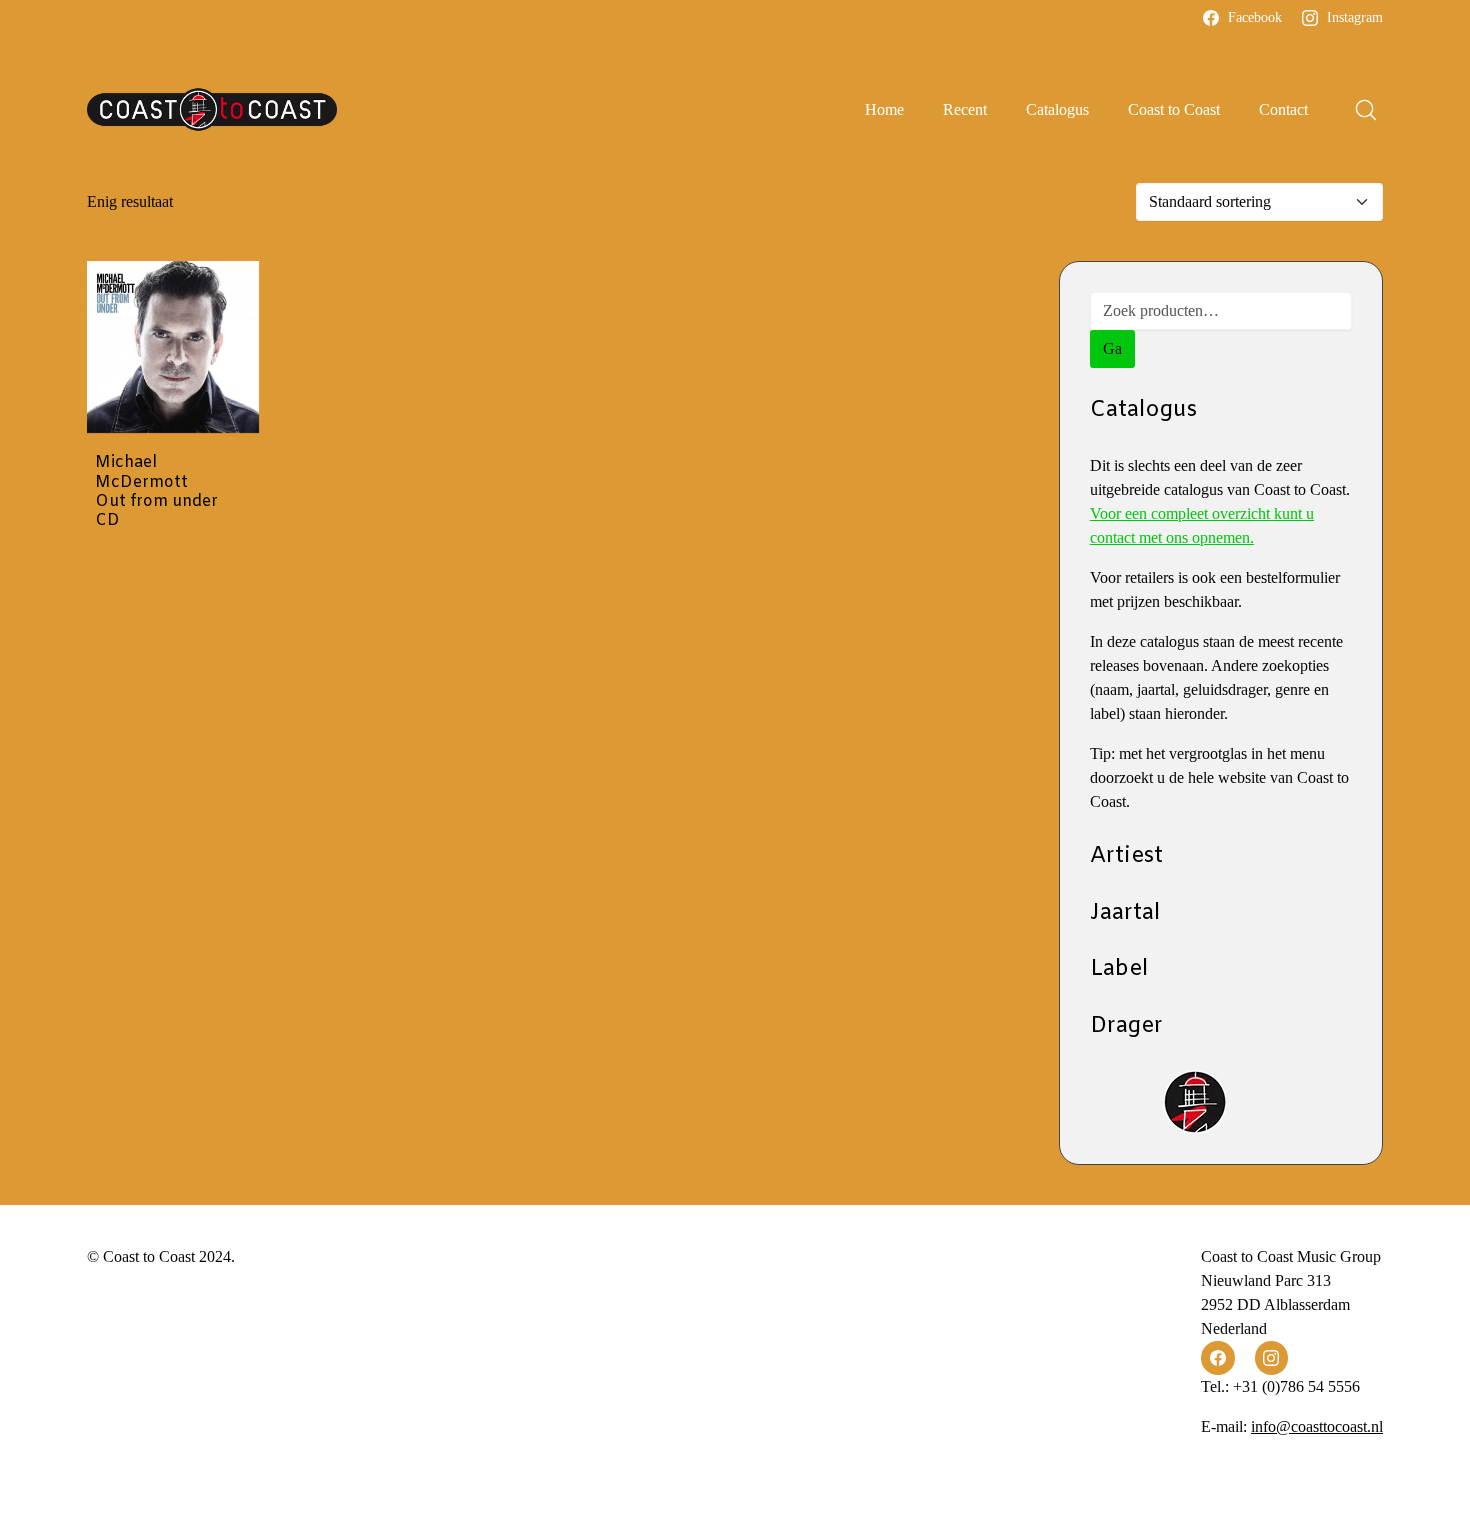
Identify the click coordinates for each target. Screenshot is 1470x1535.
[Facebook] (1218, 1358)
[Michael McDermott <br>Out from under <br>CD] (173, 347)
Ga (1112, 348)
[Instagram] (1272, 1358)
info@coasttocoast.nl (1317, 1426)
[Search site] (1366, 110)
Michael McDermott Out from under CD (156, 491)
